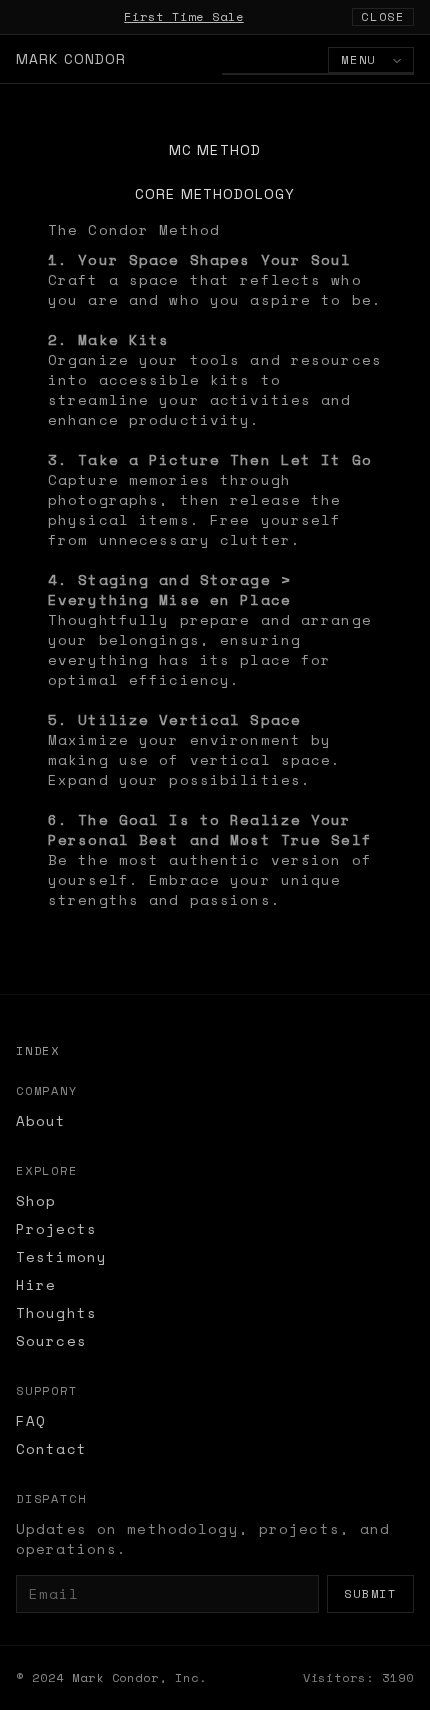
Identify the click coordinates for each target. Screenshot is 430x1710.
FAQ (31, 1420)
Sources (51, 1340)
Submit (370, 1593)
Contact (51, 1448)
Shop (36, 1200)
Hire (36, 1284)
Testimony (61, 1256)
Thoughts (56, 1312)
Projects (56, 1228)
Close (383, 16)
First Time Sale (183, 16)
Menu (363, 59)
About (41, 1120)
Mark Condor (71, 59)
